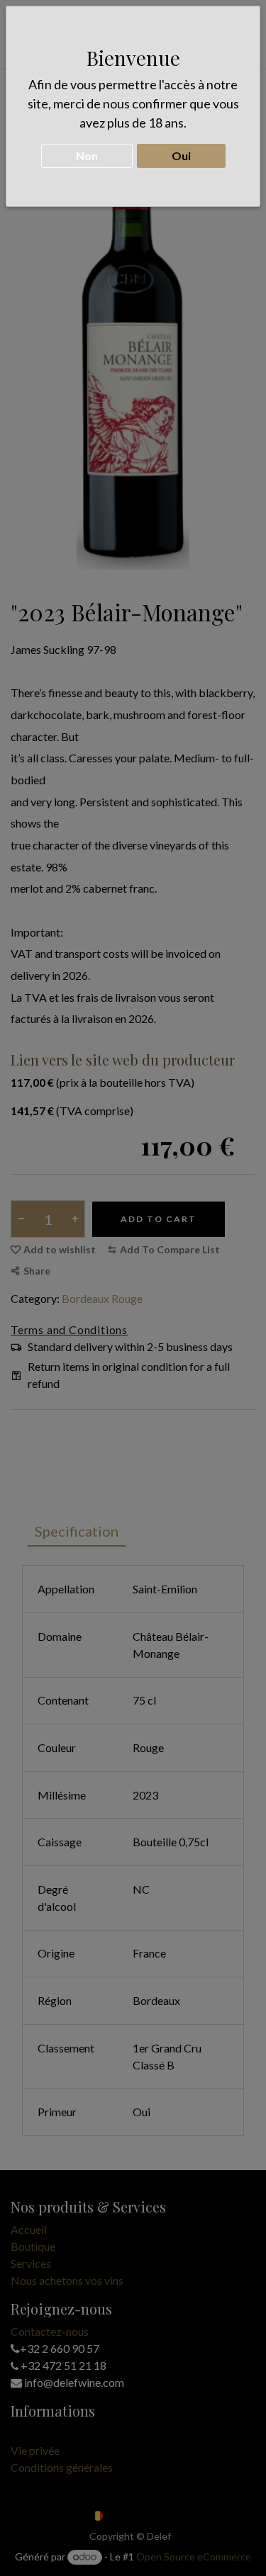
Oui (181, 156)
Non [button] (87, 156)
